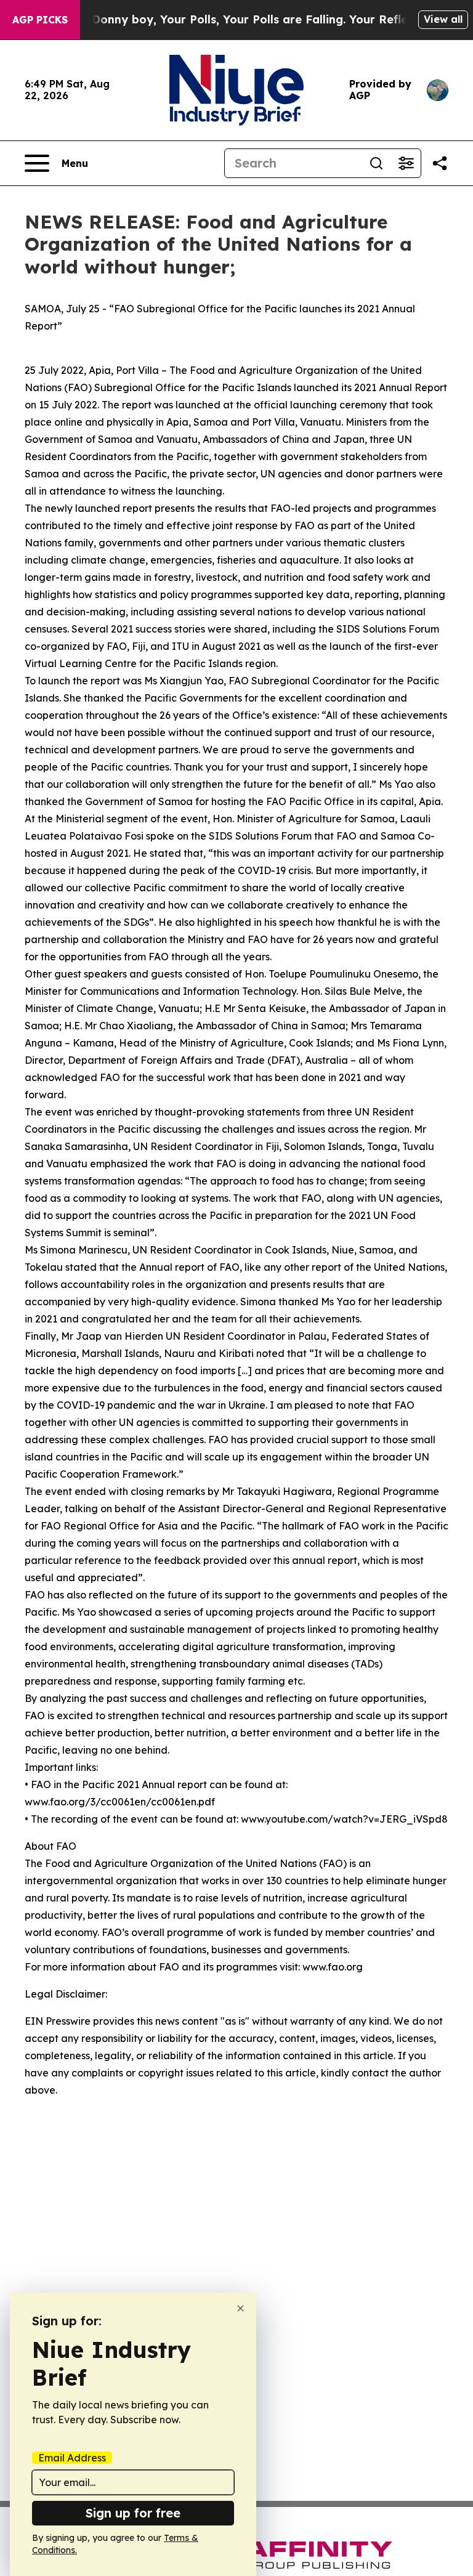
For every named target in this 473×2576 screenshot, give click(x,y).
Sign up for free (133, 2513)
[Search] (376, 163)
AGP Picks (40, 20)
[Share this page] (440, 163)
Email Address (72, 2458)
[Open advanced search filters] (406, 163)
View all (443, 19)
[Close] (241, 2308)
